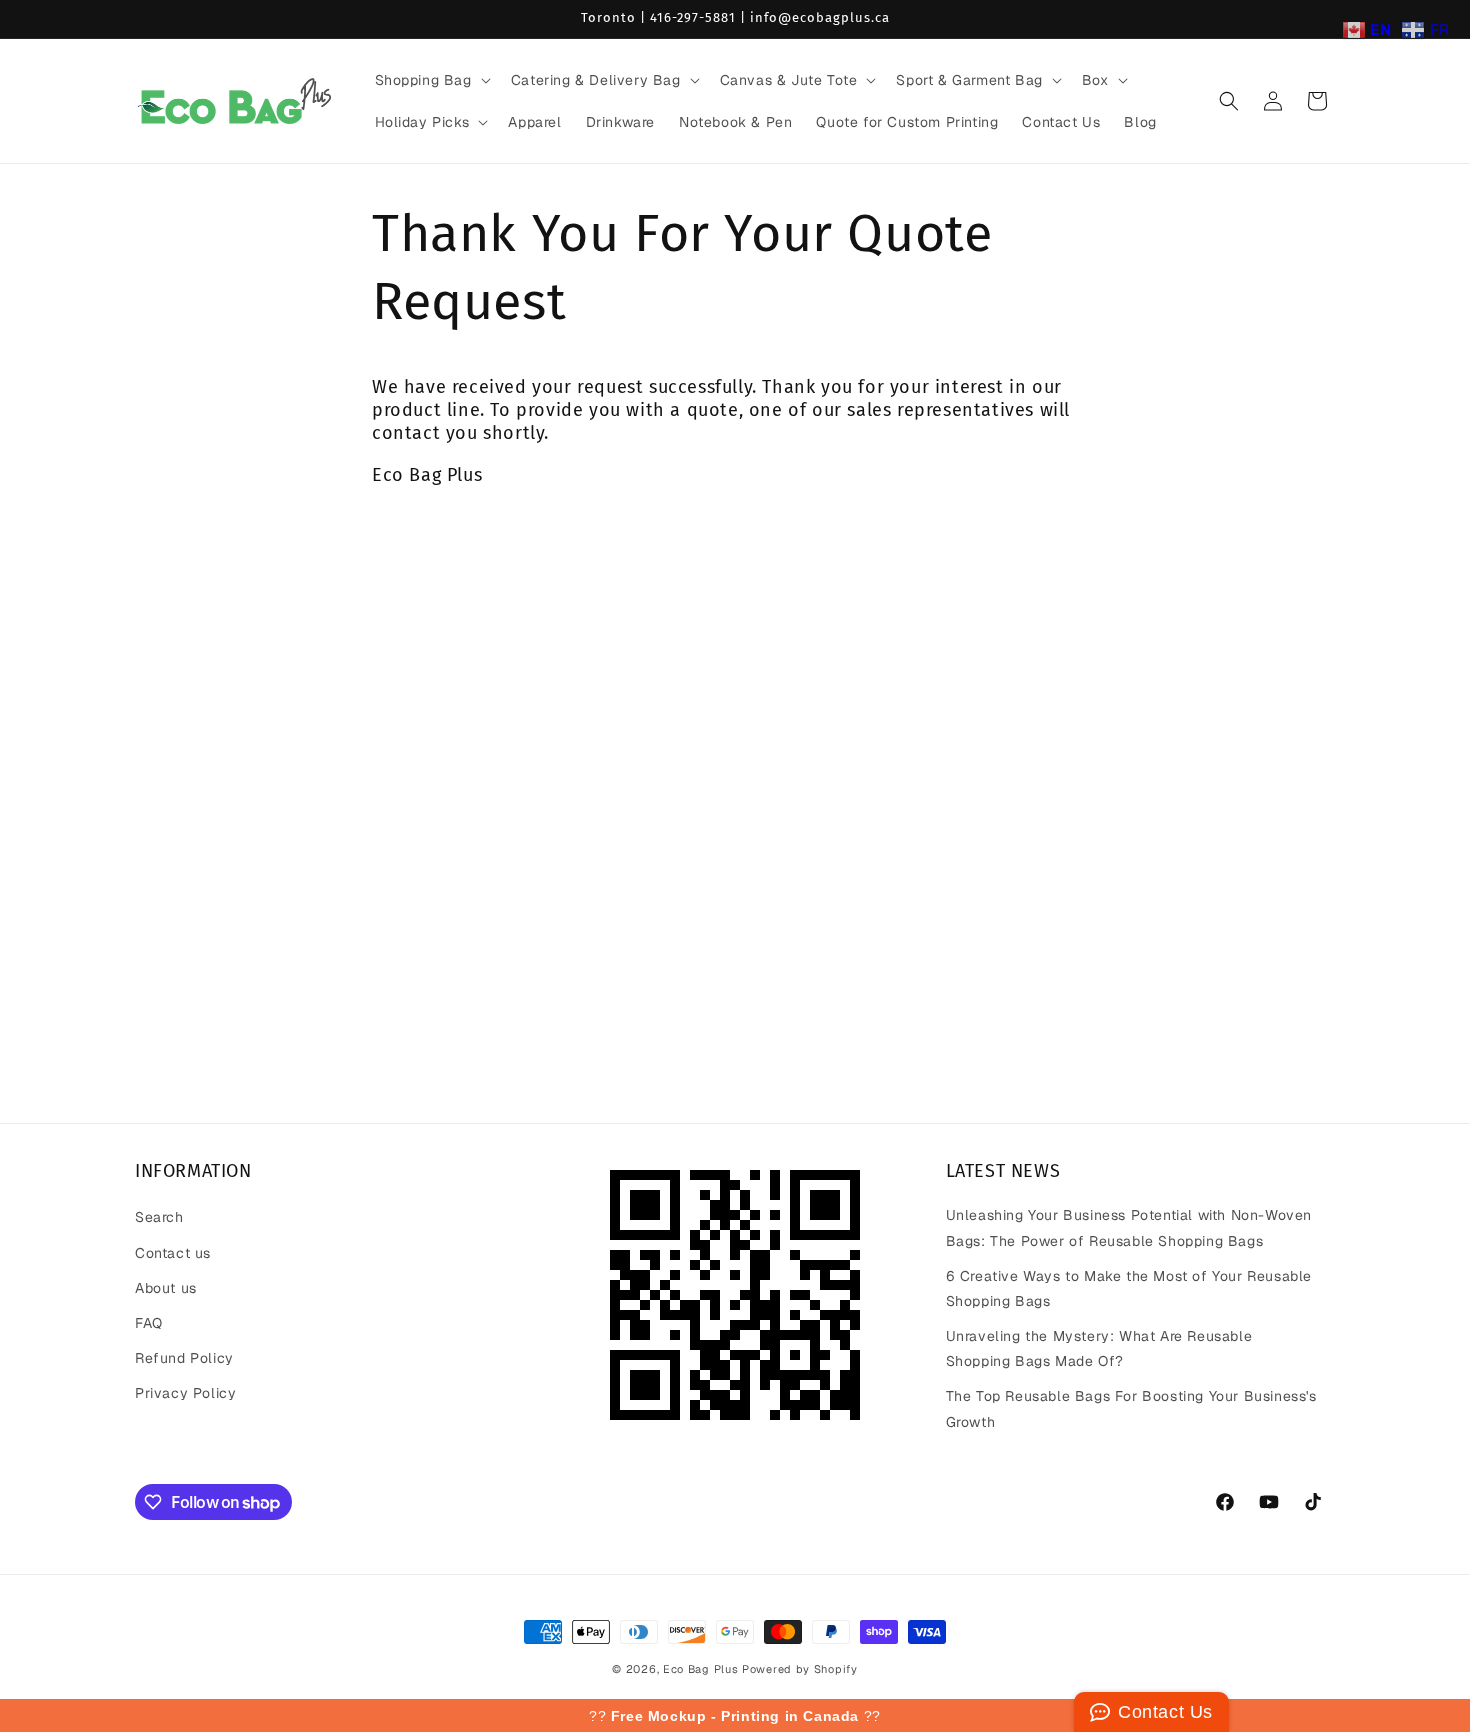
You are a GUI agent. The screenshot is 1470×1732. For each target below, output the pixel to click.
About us (166, 1288)
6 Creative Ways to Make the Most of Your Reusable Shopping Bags (1129, 1288)
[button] (431, 80)
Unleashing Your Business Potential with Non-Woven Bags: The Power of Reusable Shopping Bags (1129, 1227)
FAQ (149, 1323)
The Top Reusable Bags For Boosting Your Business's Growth (1131, 1408)
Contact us (173, 1253)
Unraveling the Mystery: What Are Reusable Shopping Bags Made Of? (1099, 1348)
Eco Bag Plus (700, 1669)
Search (159, 1217)
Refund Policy (184, 1358)
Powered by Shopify (800, 1669)
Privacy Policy (185, 1393)
